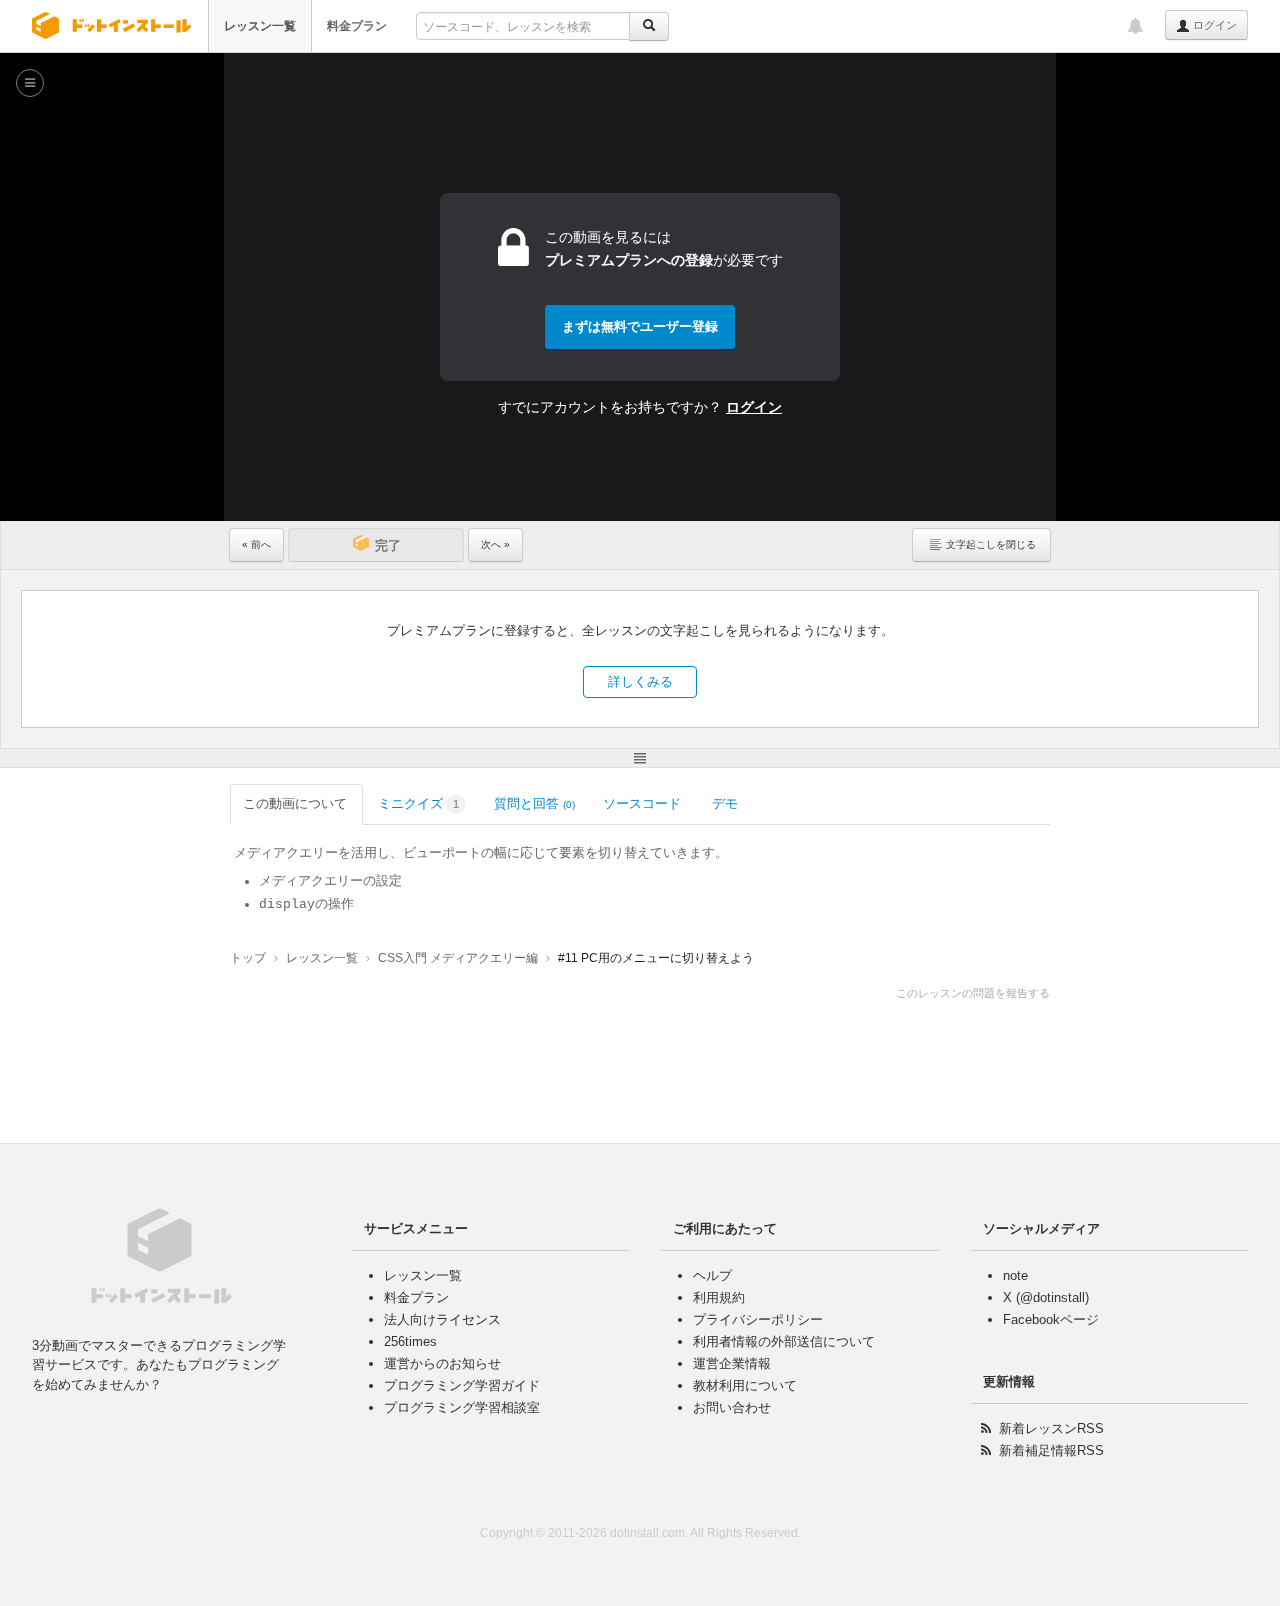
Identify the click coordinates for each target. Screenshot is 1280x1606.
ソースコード (642, 803)
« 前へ (256, 544)
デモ (725, 803)
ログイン (1213, 25)
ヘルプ (712, 1275)
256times (410, 1341)
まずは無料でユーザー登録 (640, 326)
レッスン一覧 (260, 26)
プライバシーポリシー (758, 1319)
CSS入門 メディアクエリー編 (458, 958)
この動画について (295, 803)
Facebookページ (1051, 1319)
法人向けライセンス (442, 1319)
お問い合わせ (732, 1407)
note (1015, 1275)
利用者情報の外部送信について (784, 1341)
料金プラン (357, 26)
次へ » (495, 544)
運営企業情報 (732, 1363)
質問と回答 (534, 803)
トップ (248, 958)
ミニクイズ (418, 803)
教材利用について (745, 1385)
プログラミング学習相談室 (462, 1407)
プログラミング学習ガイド (462, 1385)
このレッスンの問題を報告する (973, 993)
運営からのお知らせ (442, 1363)
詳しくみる (640, 681)
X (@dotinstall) (1046, 1297)
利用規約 (719, 1297)
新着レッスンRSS (1051, 1428)
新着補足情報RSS (1051, 1450)
